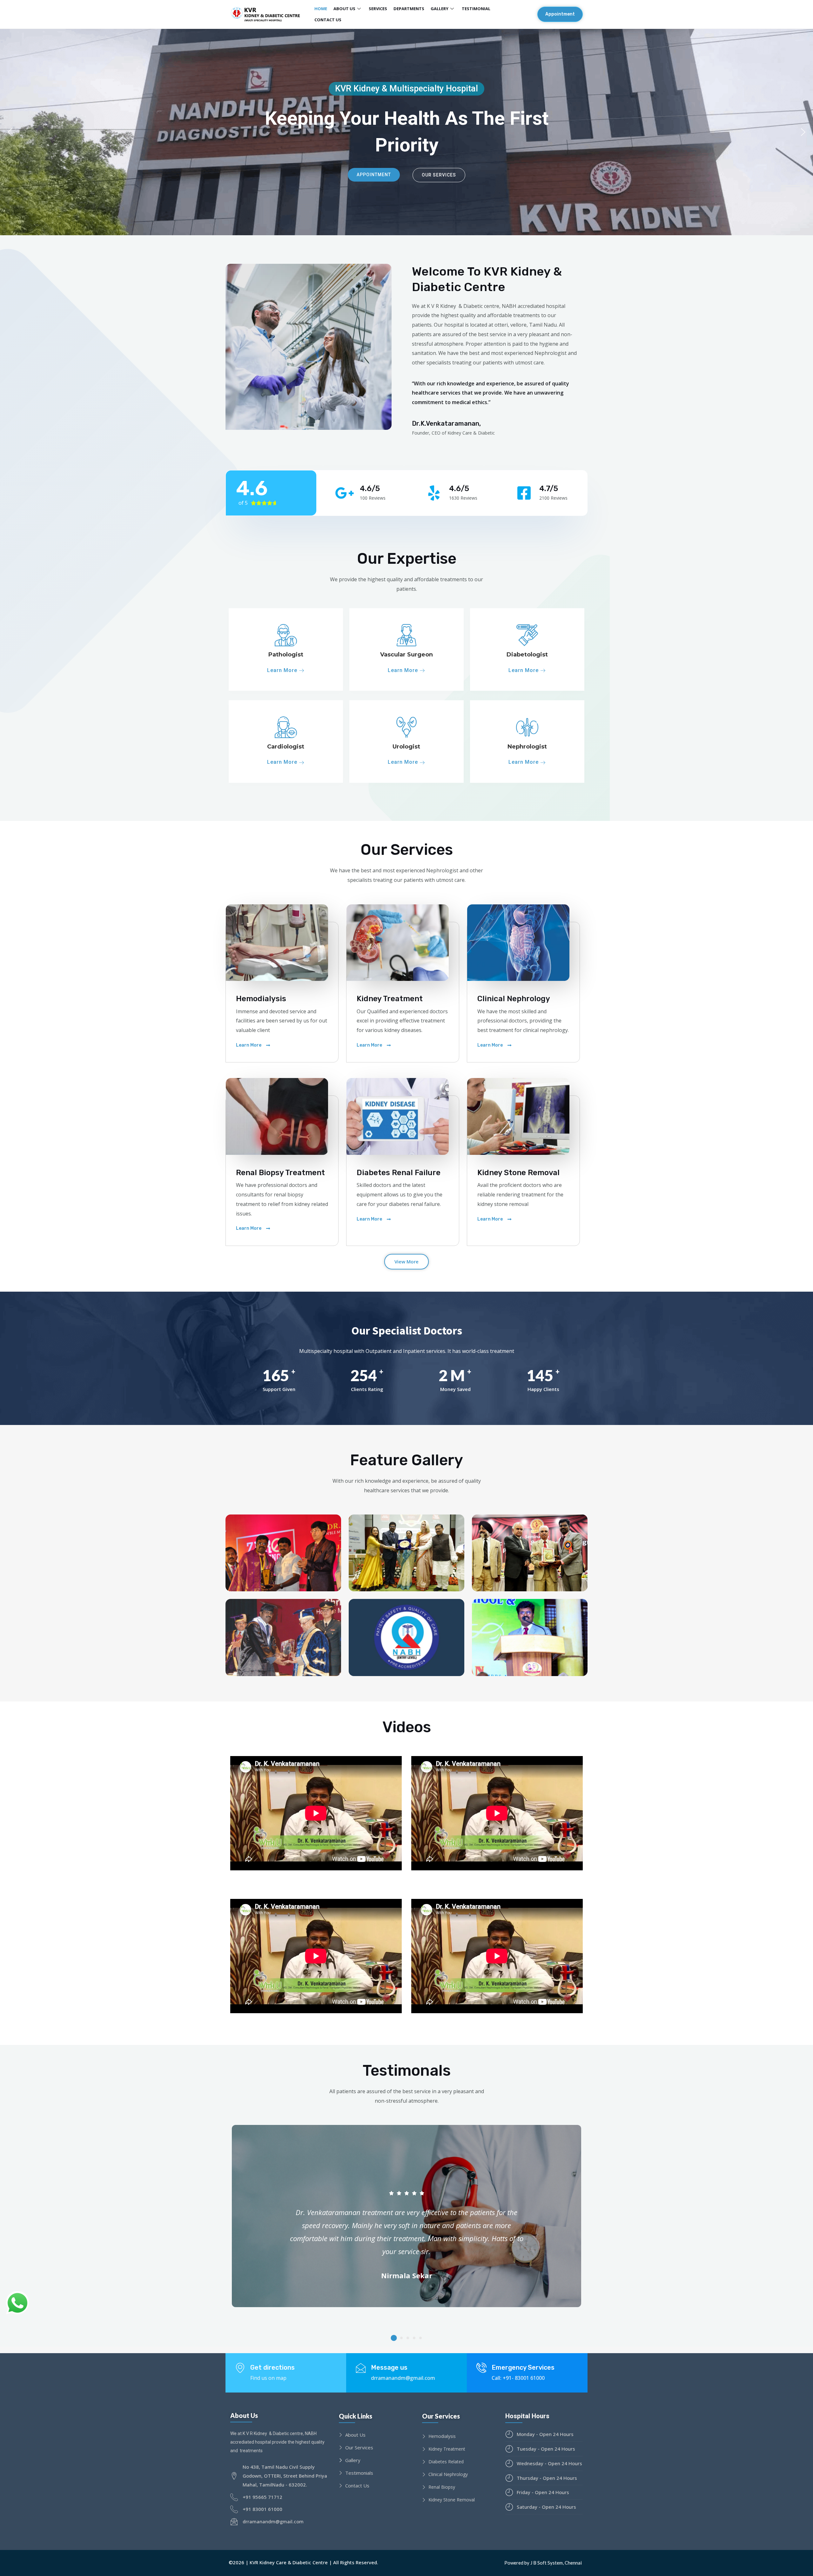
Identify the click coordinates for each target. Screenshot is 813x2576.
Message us (389, 2367)
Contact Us (328, 20)
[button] (560, 14)
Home (321, 9)
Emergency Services (523, 2367)
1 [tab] (394, 2338)
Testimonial (476, 9)
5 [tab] (420, 2338)
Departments (409, 9)
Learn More (283, 671)
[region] (406, 132)
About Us (344, 9)
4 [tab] (414, 2338)
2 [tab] (401, 2338)
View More (406, 1261)
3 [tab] (408, 2338)
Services (378, 9)
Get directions (272, 2367)
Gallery (440, 9)
